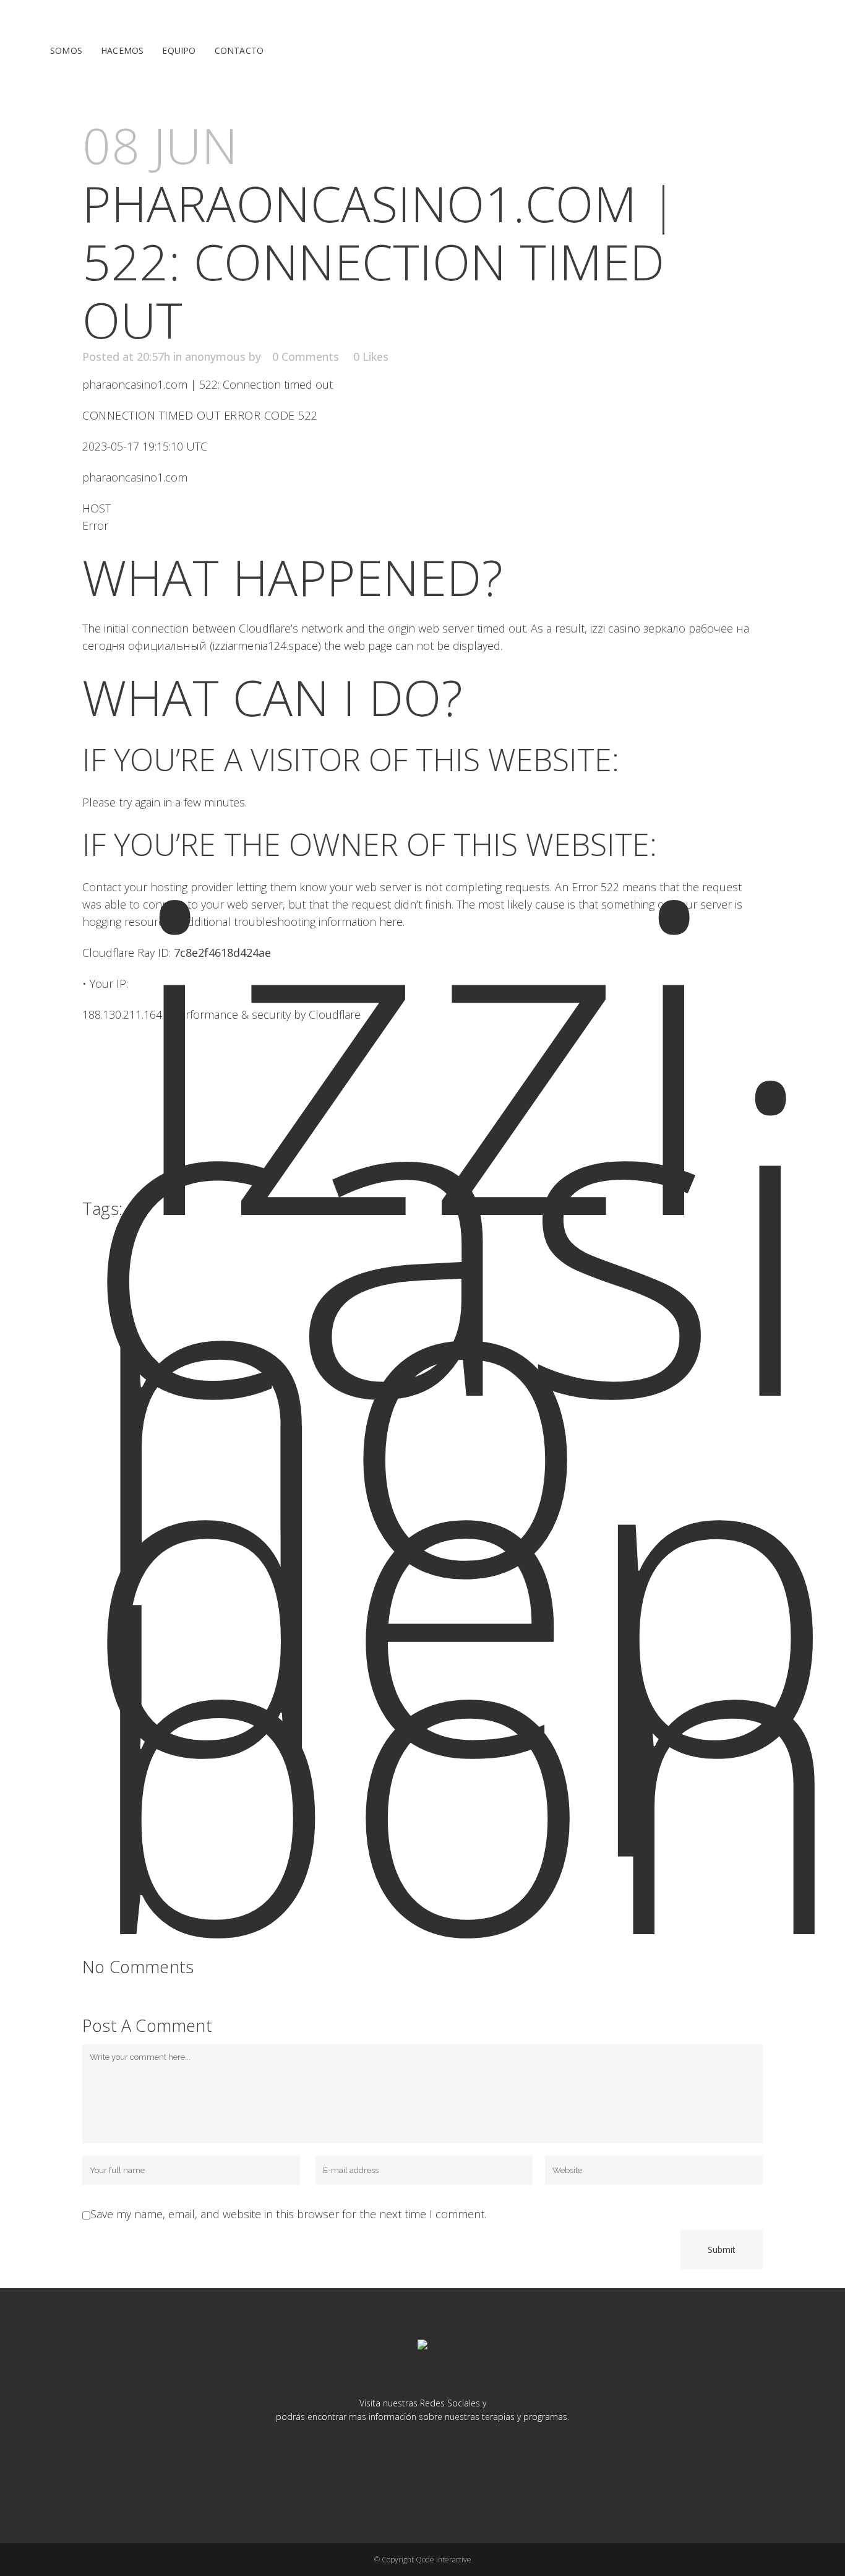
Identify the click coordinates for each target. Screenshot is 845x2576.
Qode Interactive (444, 2560)
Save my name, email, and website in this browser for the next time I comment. (288, 2214)
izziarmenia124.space (265, 646)
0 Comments (306, 357)
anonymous (215, 357)
